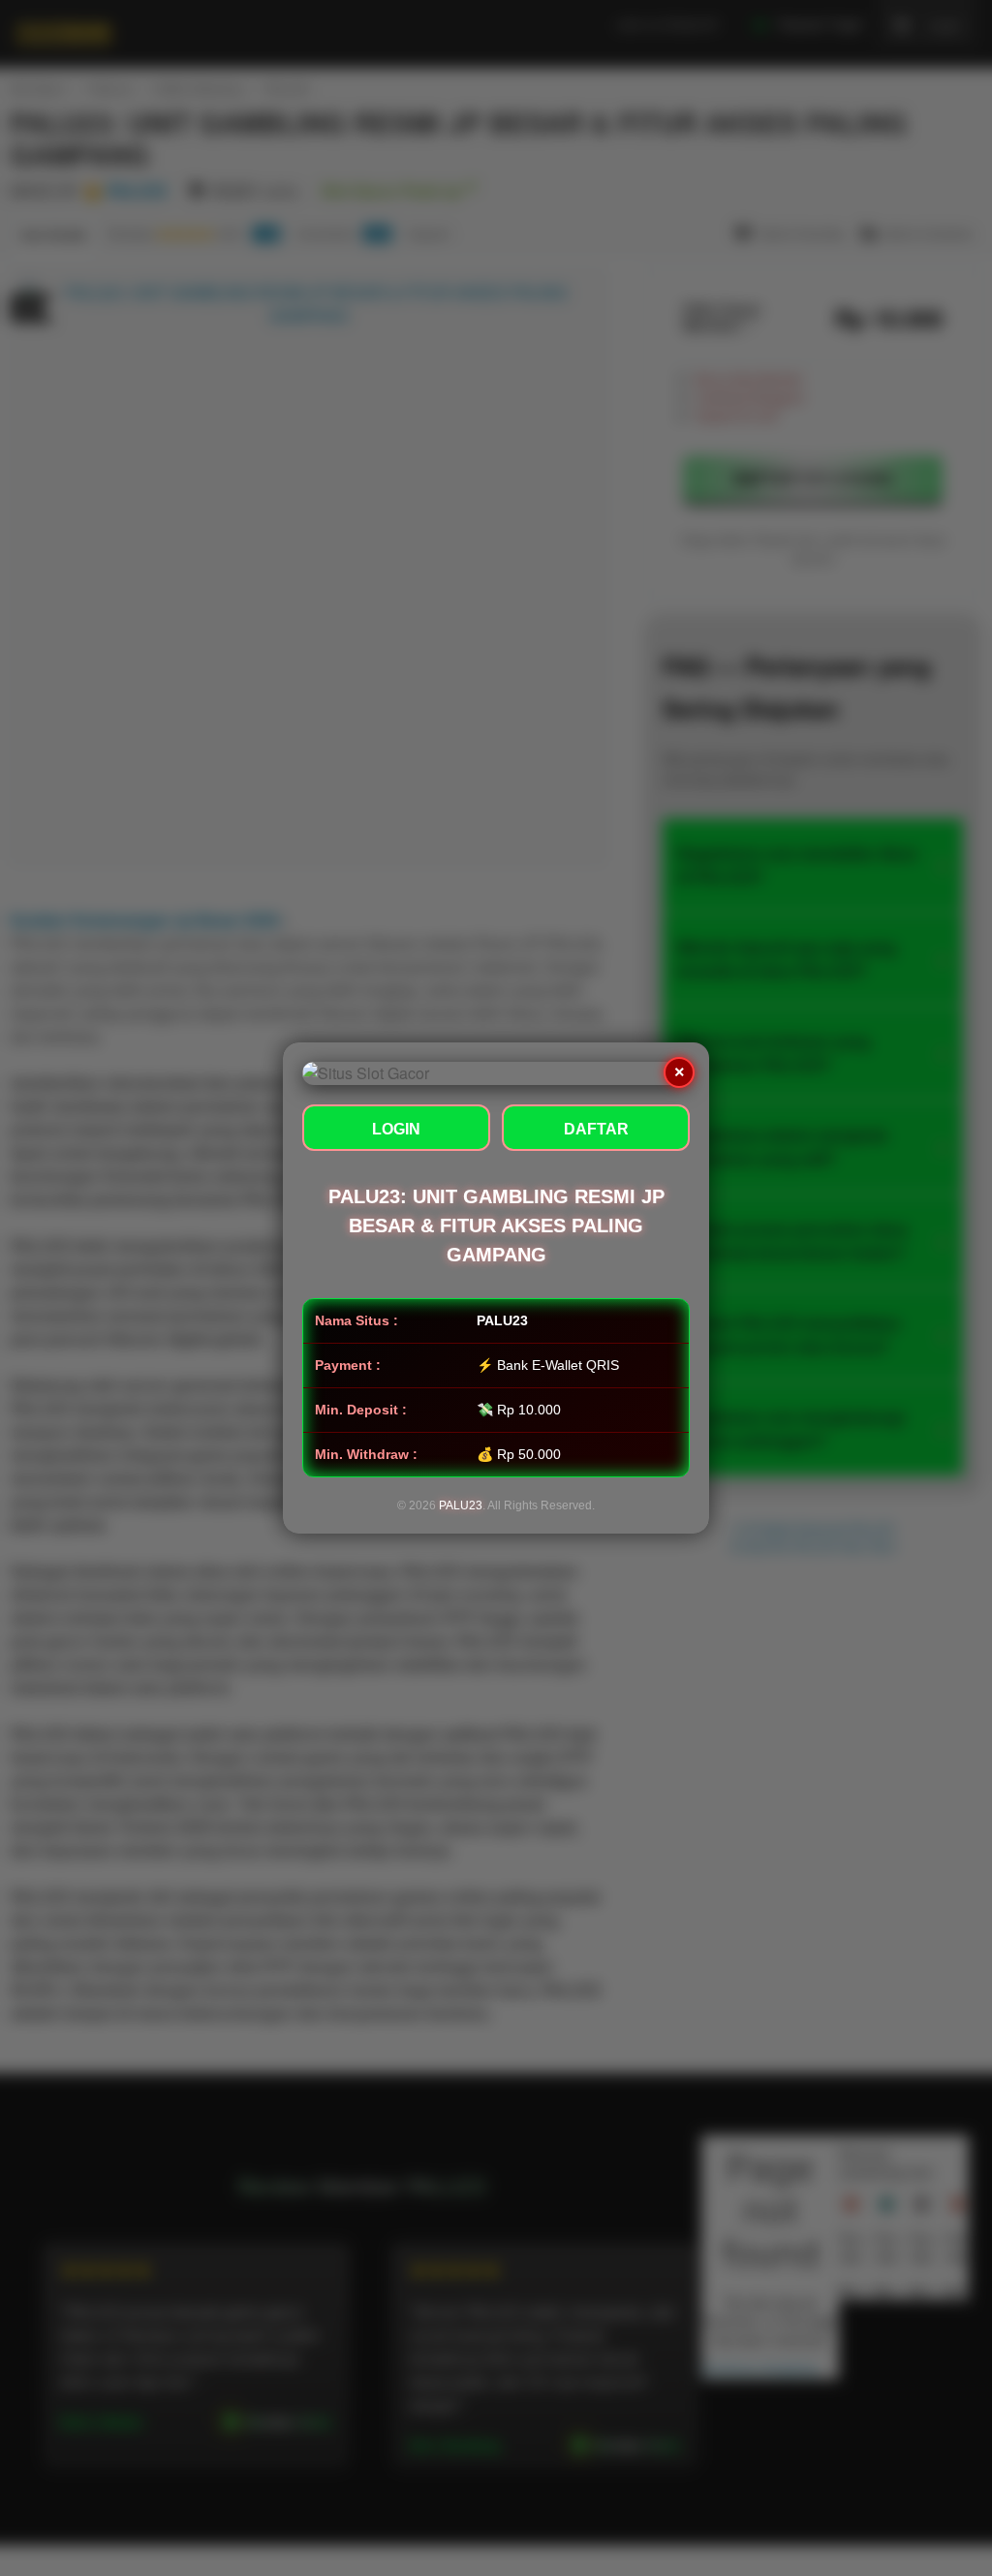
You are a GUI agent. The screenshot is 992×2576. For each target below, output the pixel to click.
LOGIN (396, 1129)
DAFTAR (596, 1129)
